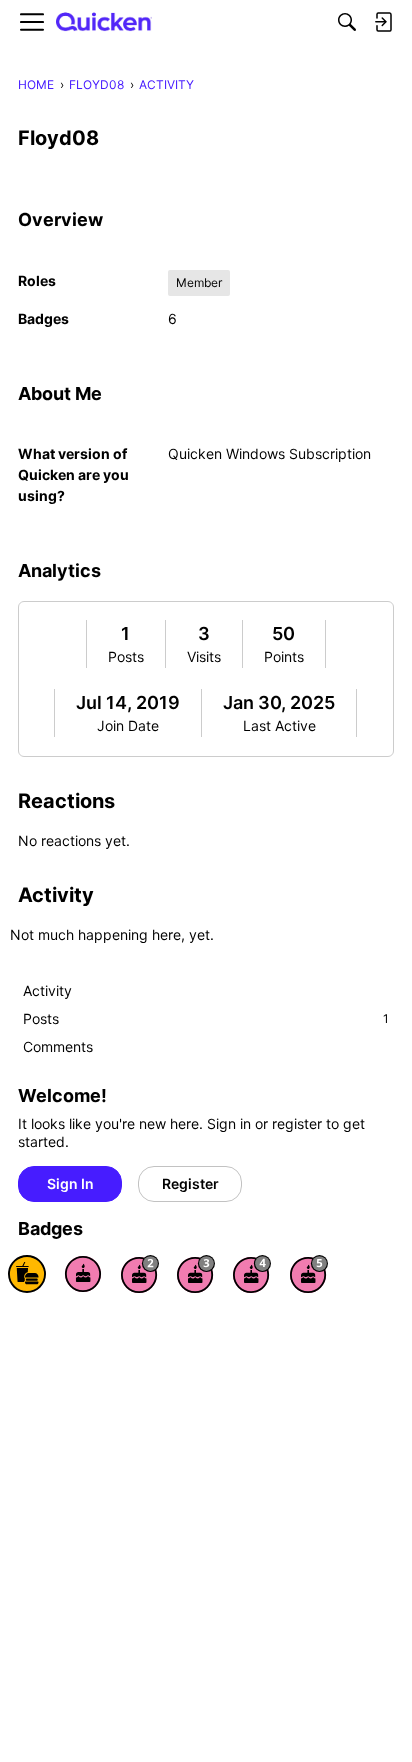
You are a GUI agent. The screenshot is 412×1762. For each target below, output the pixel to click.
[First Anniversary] (83, 1274)
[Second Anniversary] (140, 1274)
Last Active (279, 725)
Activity (47, 990)
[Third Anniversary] (196, 1274)
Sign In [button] (70, 1183)
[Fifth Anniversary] (309, 1274)
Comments (58, 1046)
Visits (204, 656)
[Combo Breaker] (27, 1274)
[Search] (347, 22)
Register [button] (190, 1183)
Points (284, 656)
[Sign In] (383, 22)
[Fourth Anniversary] (252, 1274)
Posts (126, 656)
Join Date (128, 725)
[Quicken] (104, 22)
